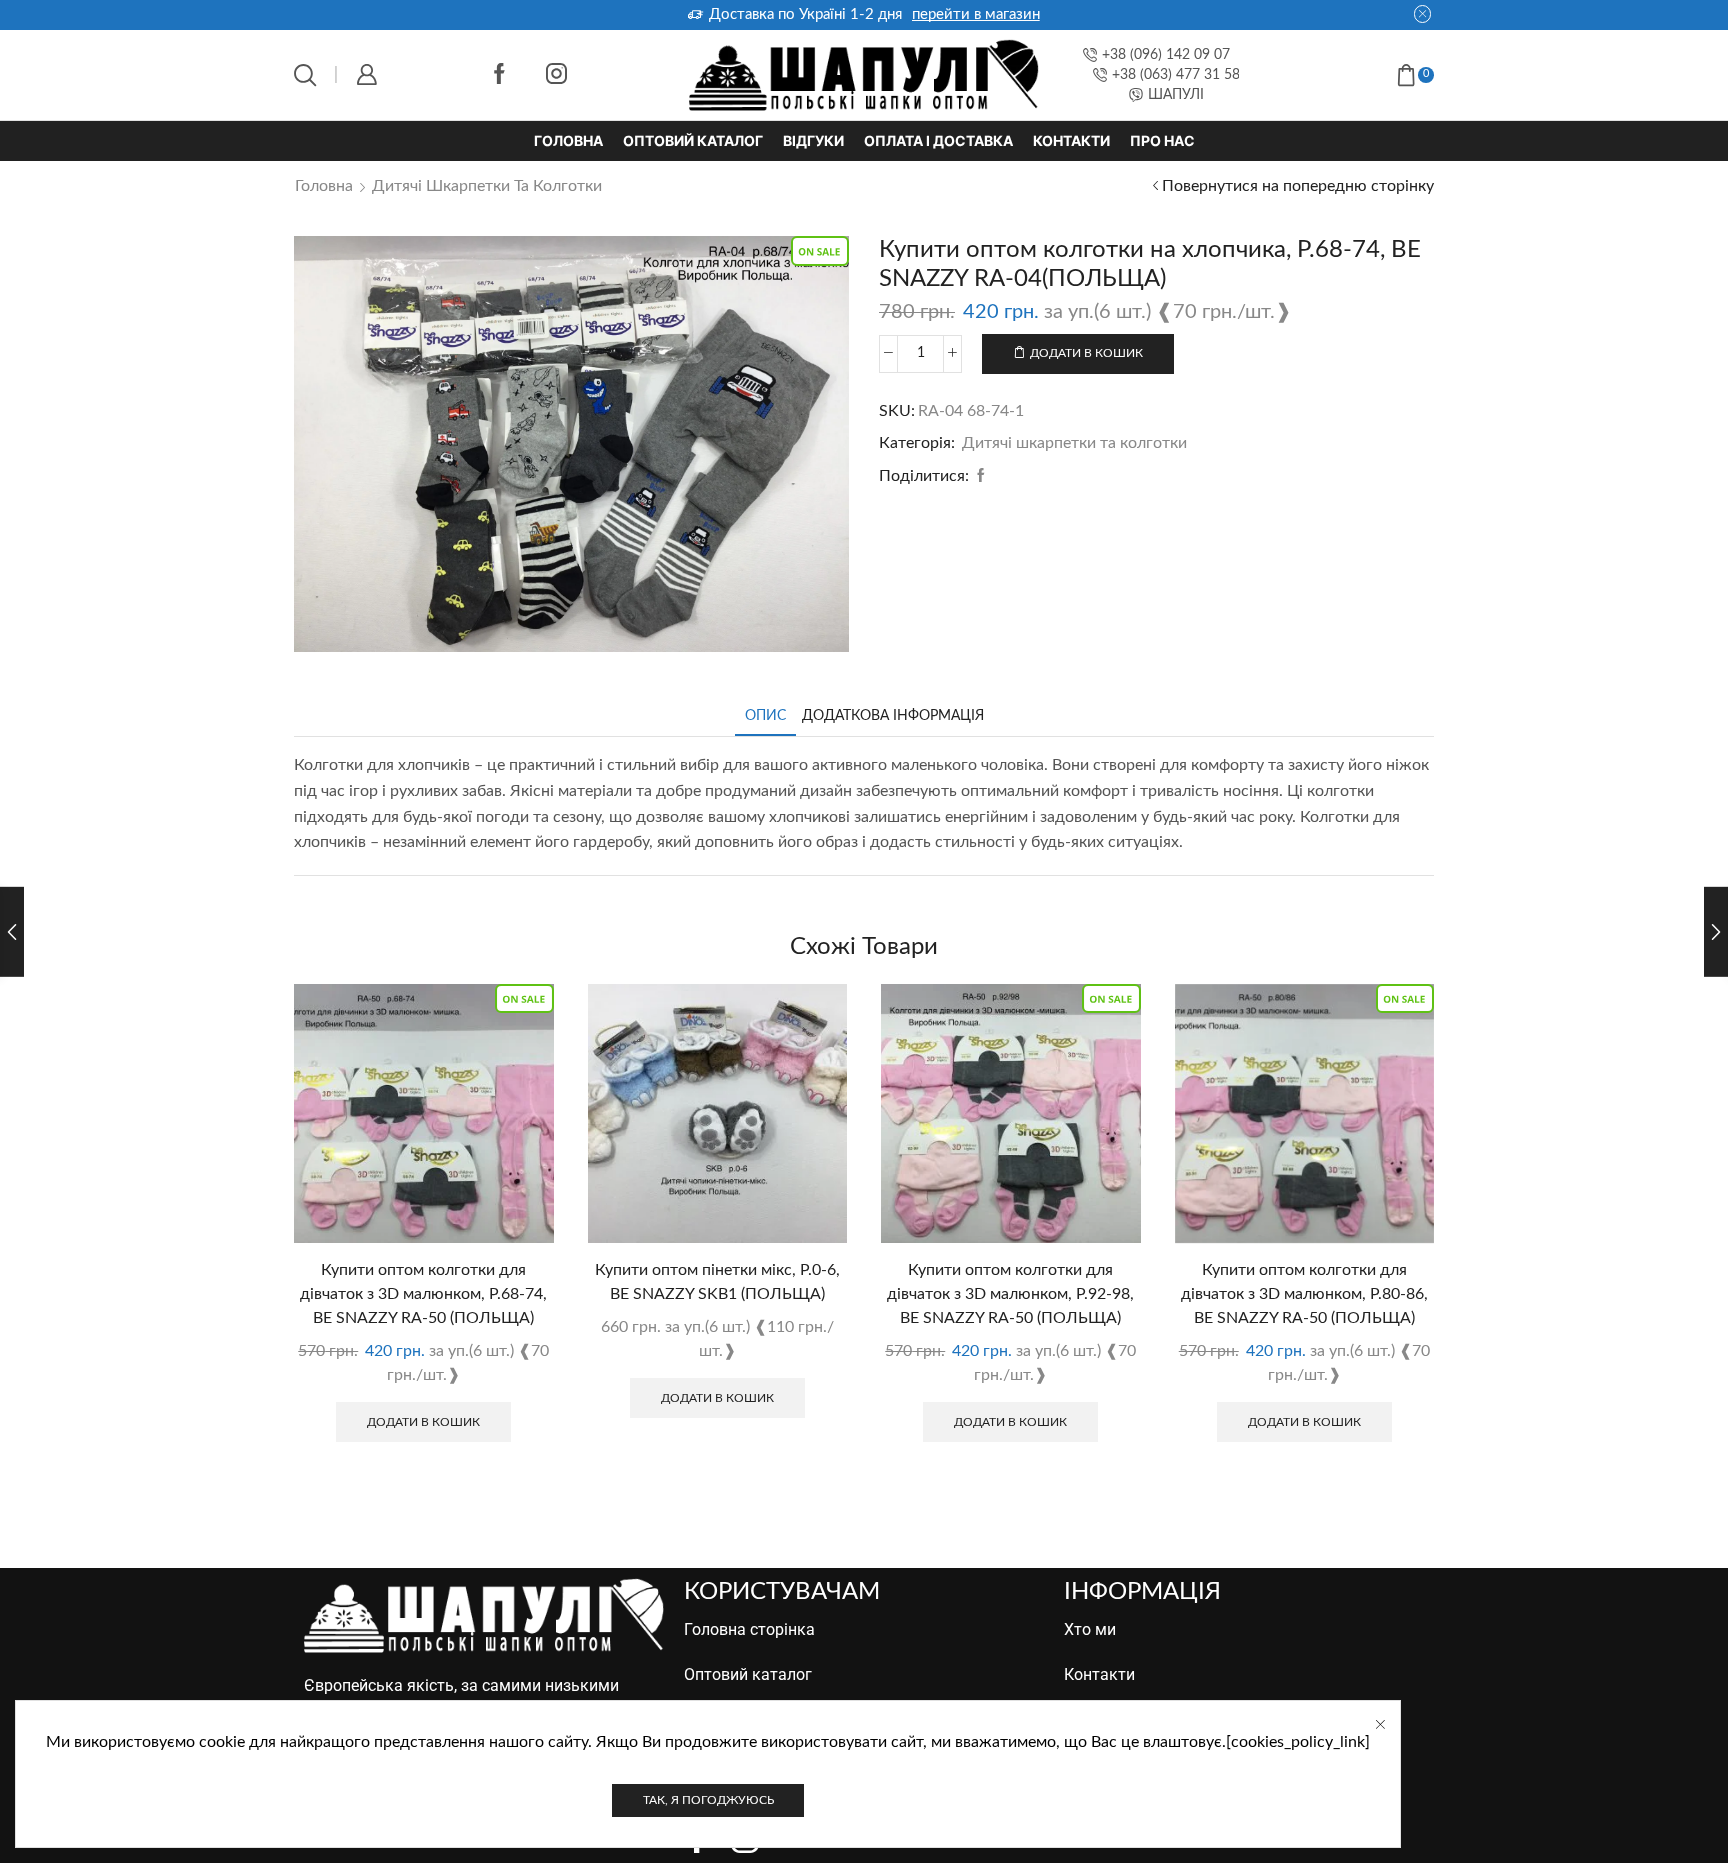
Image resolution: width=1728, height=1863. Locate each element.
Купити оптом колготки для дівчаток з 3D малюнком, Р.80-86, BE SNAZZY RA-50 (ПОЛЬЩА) (1304, 1294)
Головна (568, 140)
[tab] (765, 716)
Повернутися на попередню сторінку (1298, 186)
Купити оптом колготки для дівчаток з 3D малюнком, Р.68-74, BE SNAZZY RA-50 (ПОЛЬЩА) (423, 1294)
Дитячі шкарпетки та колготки (487, 186)
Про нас (1162, 140)
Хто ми (1090, 1629)
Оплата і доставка (938, 140)
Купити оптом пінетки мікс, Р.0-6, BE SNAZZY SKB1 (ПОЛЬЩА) (717, 1282)
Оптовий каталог (693, 140)
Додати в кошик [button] (423, 1422)
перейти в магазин (1208, 14)
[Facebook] (499, 75)
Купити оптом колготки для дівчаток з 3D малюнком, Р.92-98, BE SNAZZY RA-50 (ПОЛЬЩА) (1010, 1294)
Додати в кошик (1086, 353)
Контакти (1071, 140)
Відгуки (813, 140)
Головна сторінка (749, 1629)
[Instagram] (556, 75)
